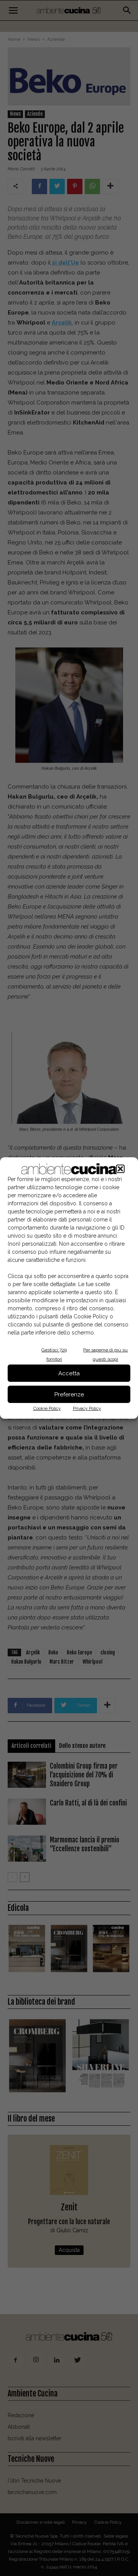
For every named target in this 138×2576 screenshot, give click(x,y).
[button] (120, 1169)
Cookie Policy (47, 1408)
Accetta (69, 1373)
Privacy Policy (87, 1408)
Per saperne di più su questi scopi (105, 1355)
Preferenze (69, 1395)
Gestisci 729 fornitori (54, 1355)
